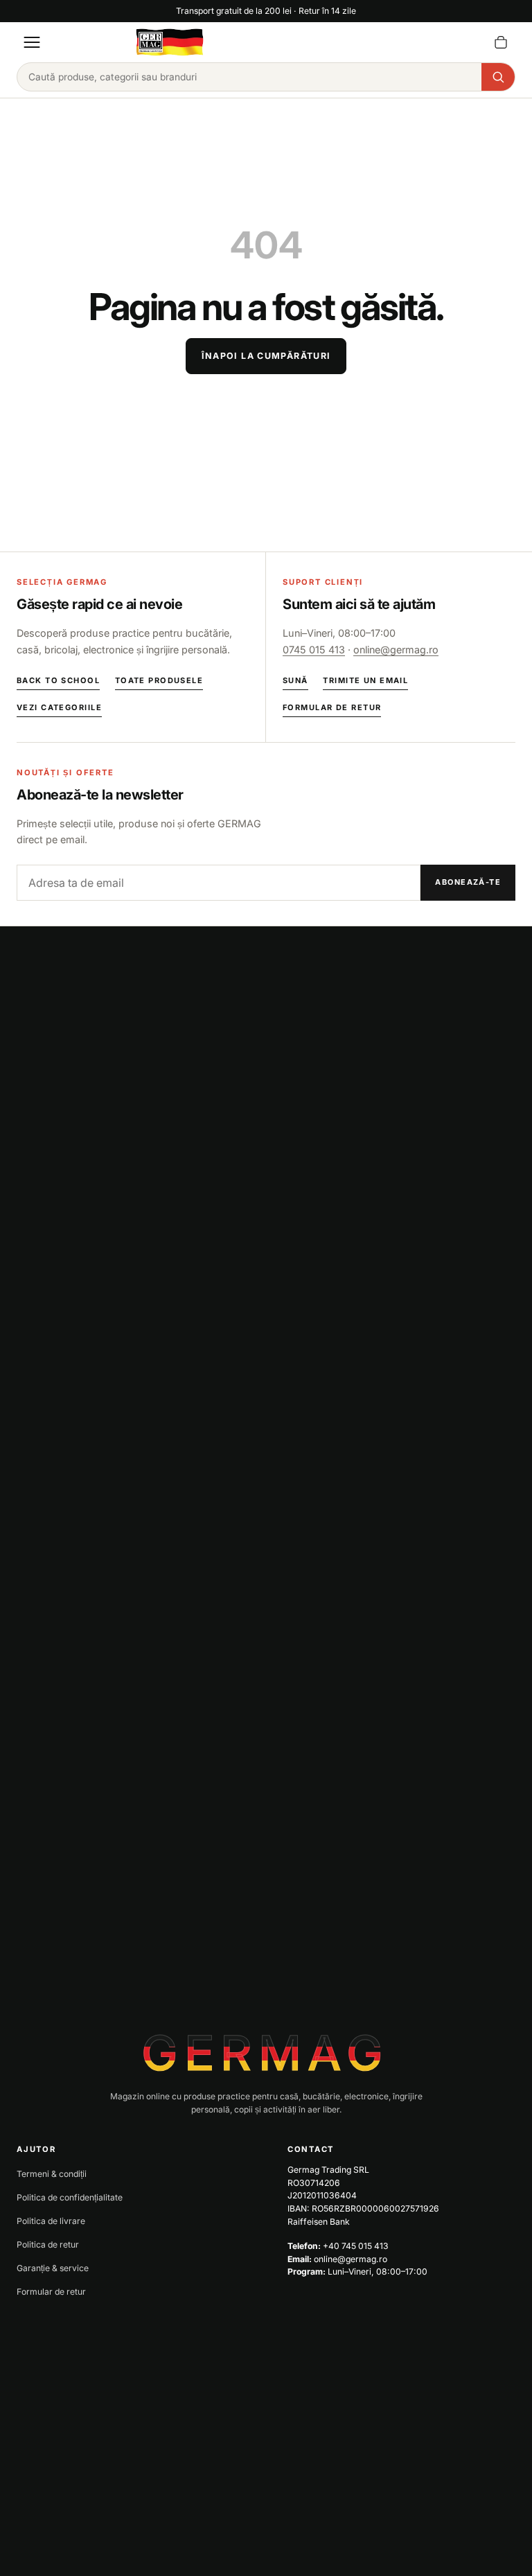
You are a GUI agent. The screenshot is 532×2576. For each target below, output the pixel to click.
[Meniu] (32, 42)
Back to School (58, 680)
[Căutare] (498, 77)
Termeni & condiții (52, 2174)
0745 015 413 (314, 650)
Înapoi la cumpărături (266, 356)
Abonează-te (468, 882)
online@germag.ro (396, 650)
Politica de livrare (51, 2221)
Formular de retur (332, 707)
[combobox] (249, 77)
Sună (295, 680)
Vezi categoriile (59, 707)
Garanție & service (53, 2268)
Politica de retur (48, 2244)
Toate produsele (159, 680)
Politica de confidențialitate (70, 2197)
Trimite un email (365, 680)
